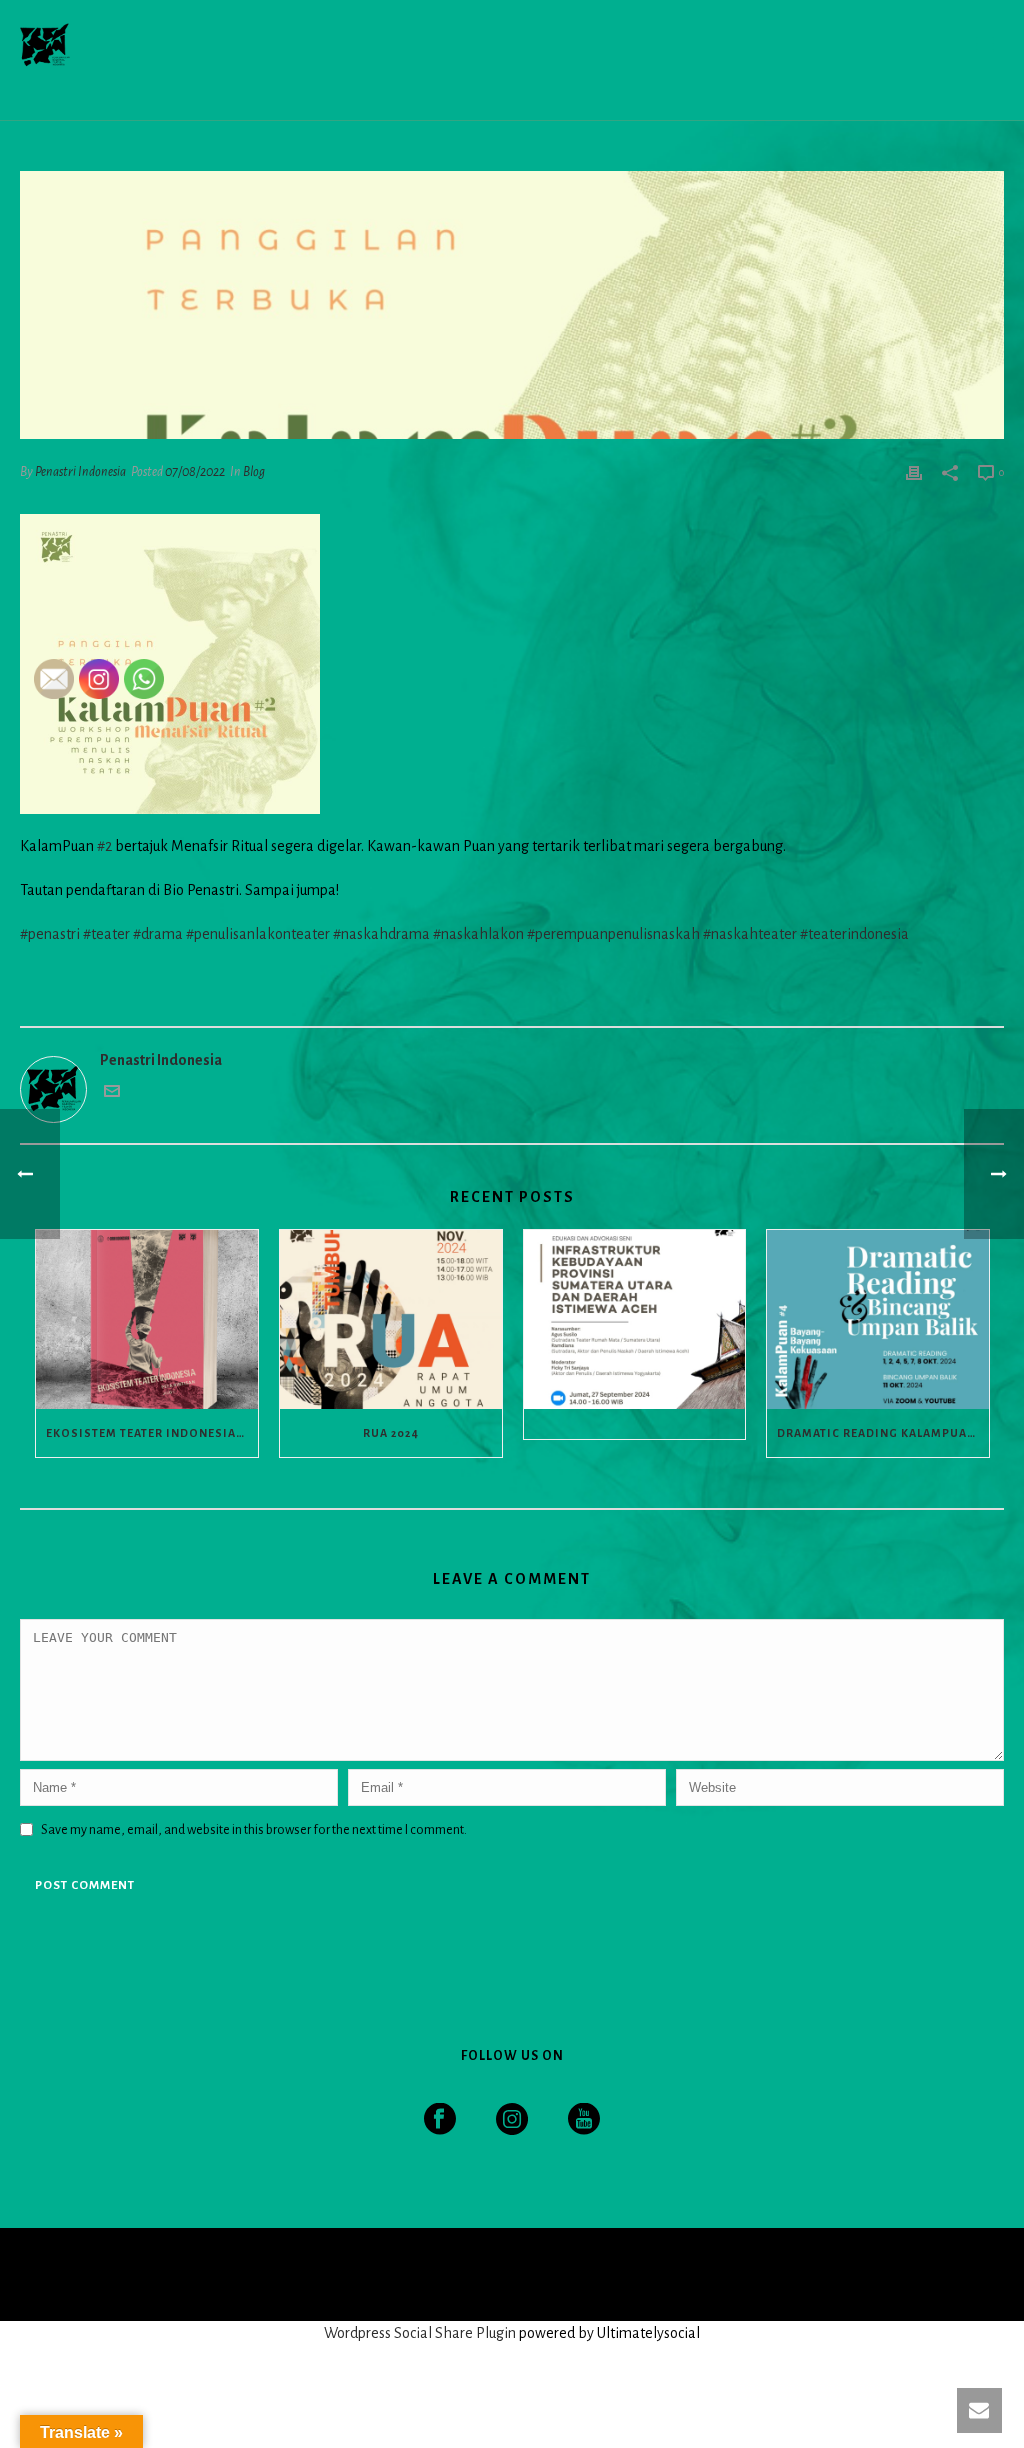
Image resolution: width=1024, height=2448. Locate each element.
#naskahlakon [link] (478, 934)
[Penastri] (45, 2273)
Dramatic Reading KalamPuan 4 (882, 1433)
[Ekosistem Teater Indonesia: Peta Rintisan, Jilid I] (147, 1319)
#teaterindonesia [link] (854, 934)
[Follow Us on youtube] (584, 2120)
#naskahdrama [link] (381, 934)
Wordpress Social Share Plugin (421, 2333)
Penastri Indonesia (80, 472)
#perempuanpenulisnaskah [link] (613, 934)
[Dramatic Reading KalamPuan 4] (878, 1319)
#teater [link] (106, 934)
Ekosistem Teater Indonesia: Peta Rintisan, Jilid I (152, 1433)
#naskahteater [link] (750, 934)
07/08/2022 (195, 472)
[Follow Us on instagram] (512, 2120)
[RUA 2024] (391, 1319)
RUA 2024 (391, 1433)
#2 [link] (104, 846)
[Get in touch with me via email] (112, 1094)
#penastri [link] (50, 934)
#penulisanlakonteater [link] (258, 934)
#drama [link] (158, 934)
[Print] (914, 471)
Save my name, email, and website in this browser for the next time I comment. (254, 1830)
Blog (254, 472)
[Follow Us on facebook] (440, 2120)
